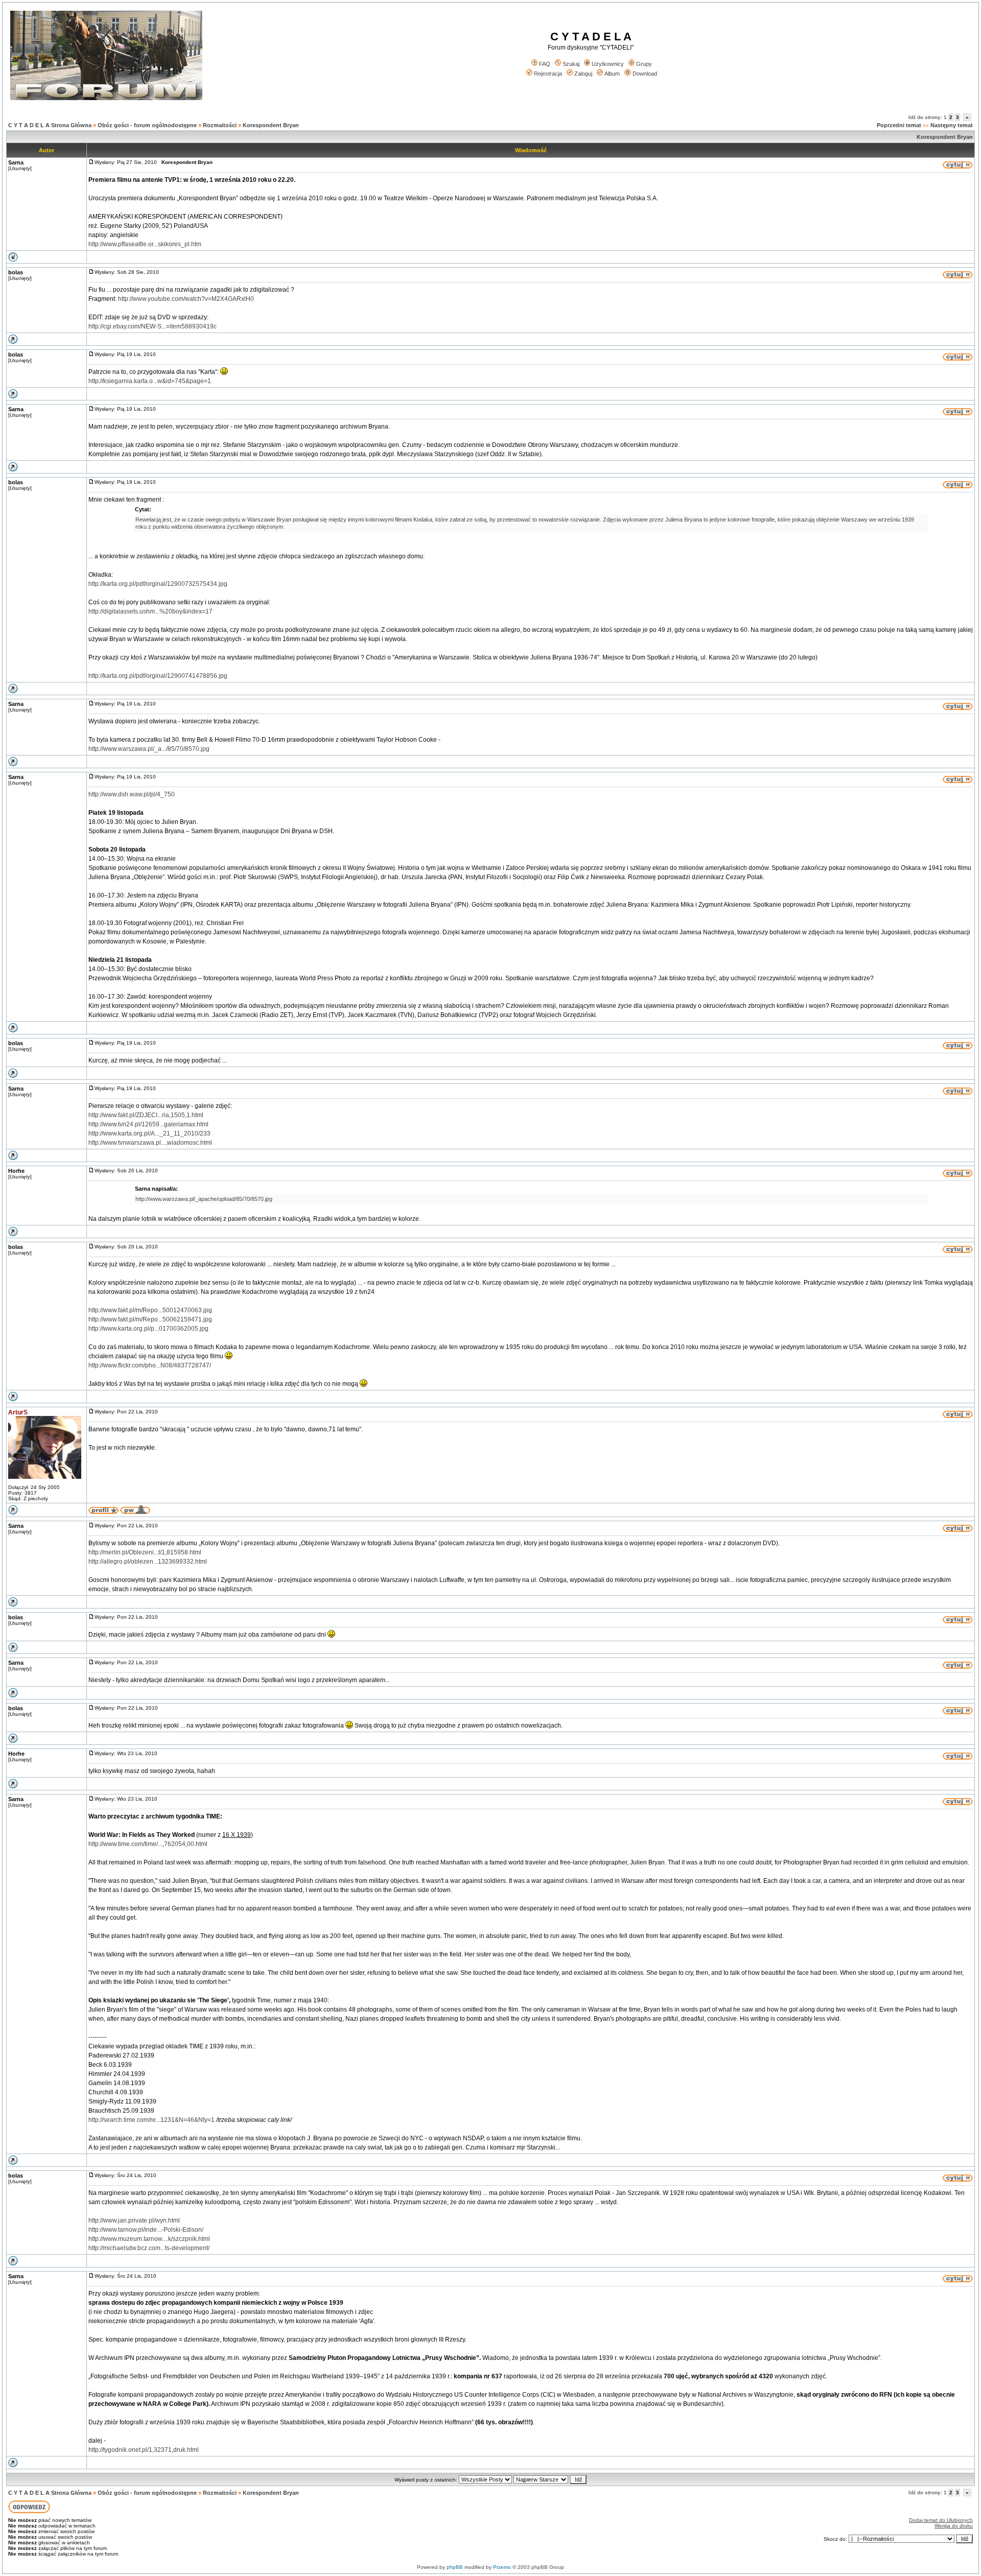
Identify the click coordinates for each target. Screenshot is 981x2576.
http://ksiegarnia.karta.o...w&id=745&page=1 (150, 381)
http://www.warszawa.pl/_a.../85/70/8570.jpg (149, 749)
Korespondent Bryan (271, 125)
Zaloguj (583, 74)
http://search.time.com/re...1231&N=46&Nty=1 (151, 2120)
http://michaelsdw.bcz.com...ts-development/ (149, 2248)
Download (645, 74)
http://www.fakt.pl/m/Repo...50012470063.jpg (150, 1310)
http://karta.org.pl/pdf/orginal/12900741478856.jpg (158, 676)
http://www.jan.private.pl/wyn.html (134, 2220)
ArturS (18, 1412)
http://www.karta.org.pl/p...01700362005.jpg (148, 1329)
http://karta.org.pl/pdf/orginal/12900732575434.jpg (158, 584)
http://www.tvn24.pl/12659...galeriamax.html (148, 1124)
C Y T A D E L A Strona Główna (50, 125)
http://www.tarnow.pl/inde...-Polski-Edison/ (146, 2230)
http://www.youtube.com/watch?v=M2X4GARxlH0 (186, 299)
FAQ (545, 64)
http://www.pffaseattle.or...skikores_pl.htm (145, 244)
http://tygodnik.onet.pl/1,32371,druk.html (144, 2450)
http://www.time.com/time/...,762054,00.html (148, 1844)
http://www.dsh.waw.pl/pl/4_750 (132, 794)
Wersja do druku (954, 2526)
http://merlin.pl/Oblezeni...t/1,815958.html (145, 1552)
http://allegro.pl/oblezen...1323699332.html (148, 1562)
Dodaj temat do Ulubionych (941, 2520)
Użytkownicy (608, 64)
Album (612, 74)
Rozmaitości (220, 125)
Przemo (502, 2567)
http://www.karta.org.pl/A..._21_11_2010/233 (149, 1133)
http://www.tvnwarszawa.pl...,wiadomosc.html (150, 1143)
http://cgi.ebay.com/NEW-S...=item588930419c (153, 326)
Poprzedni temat (899, 125)
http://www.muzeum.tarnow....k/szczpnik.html (149, 2239)
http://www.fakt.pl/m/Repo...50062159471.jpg (150, 1319)
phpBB (455, 2567)
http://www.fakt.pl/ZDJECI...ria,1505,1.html (146, 1115)
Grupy (644, 64)
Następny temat (952, 125)
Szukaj (571, 64)
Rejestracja (548, 74)
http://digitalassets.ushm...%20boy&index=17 (150, 611)
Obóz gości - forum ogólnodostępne (147, 125)
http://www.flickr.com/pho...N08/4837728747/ (150, 1365)
